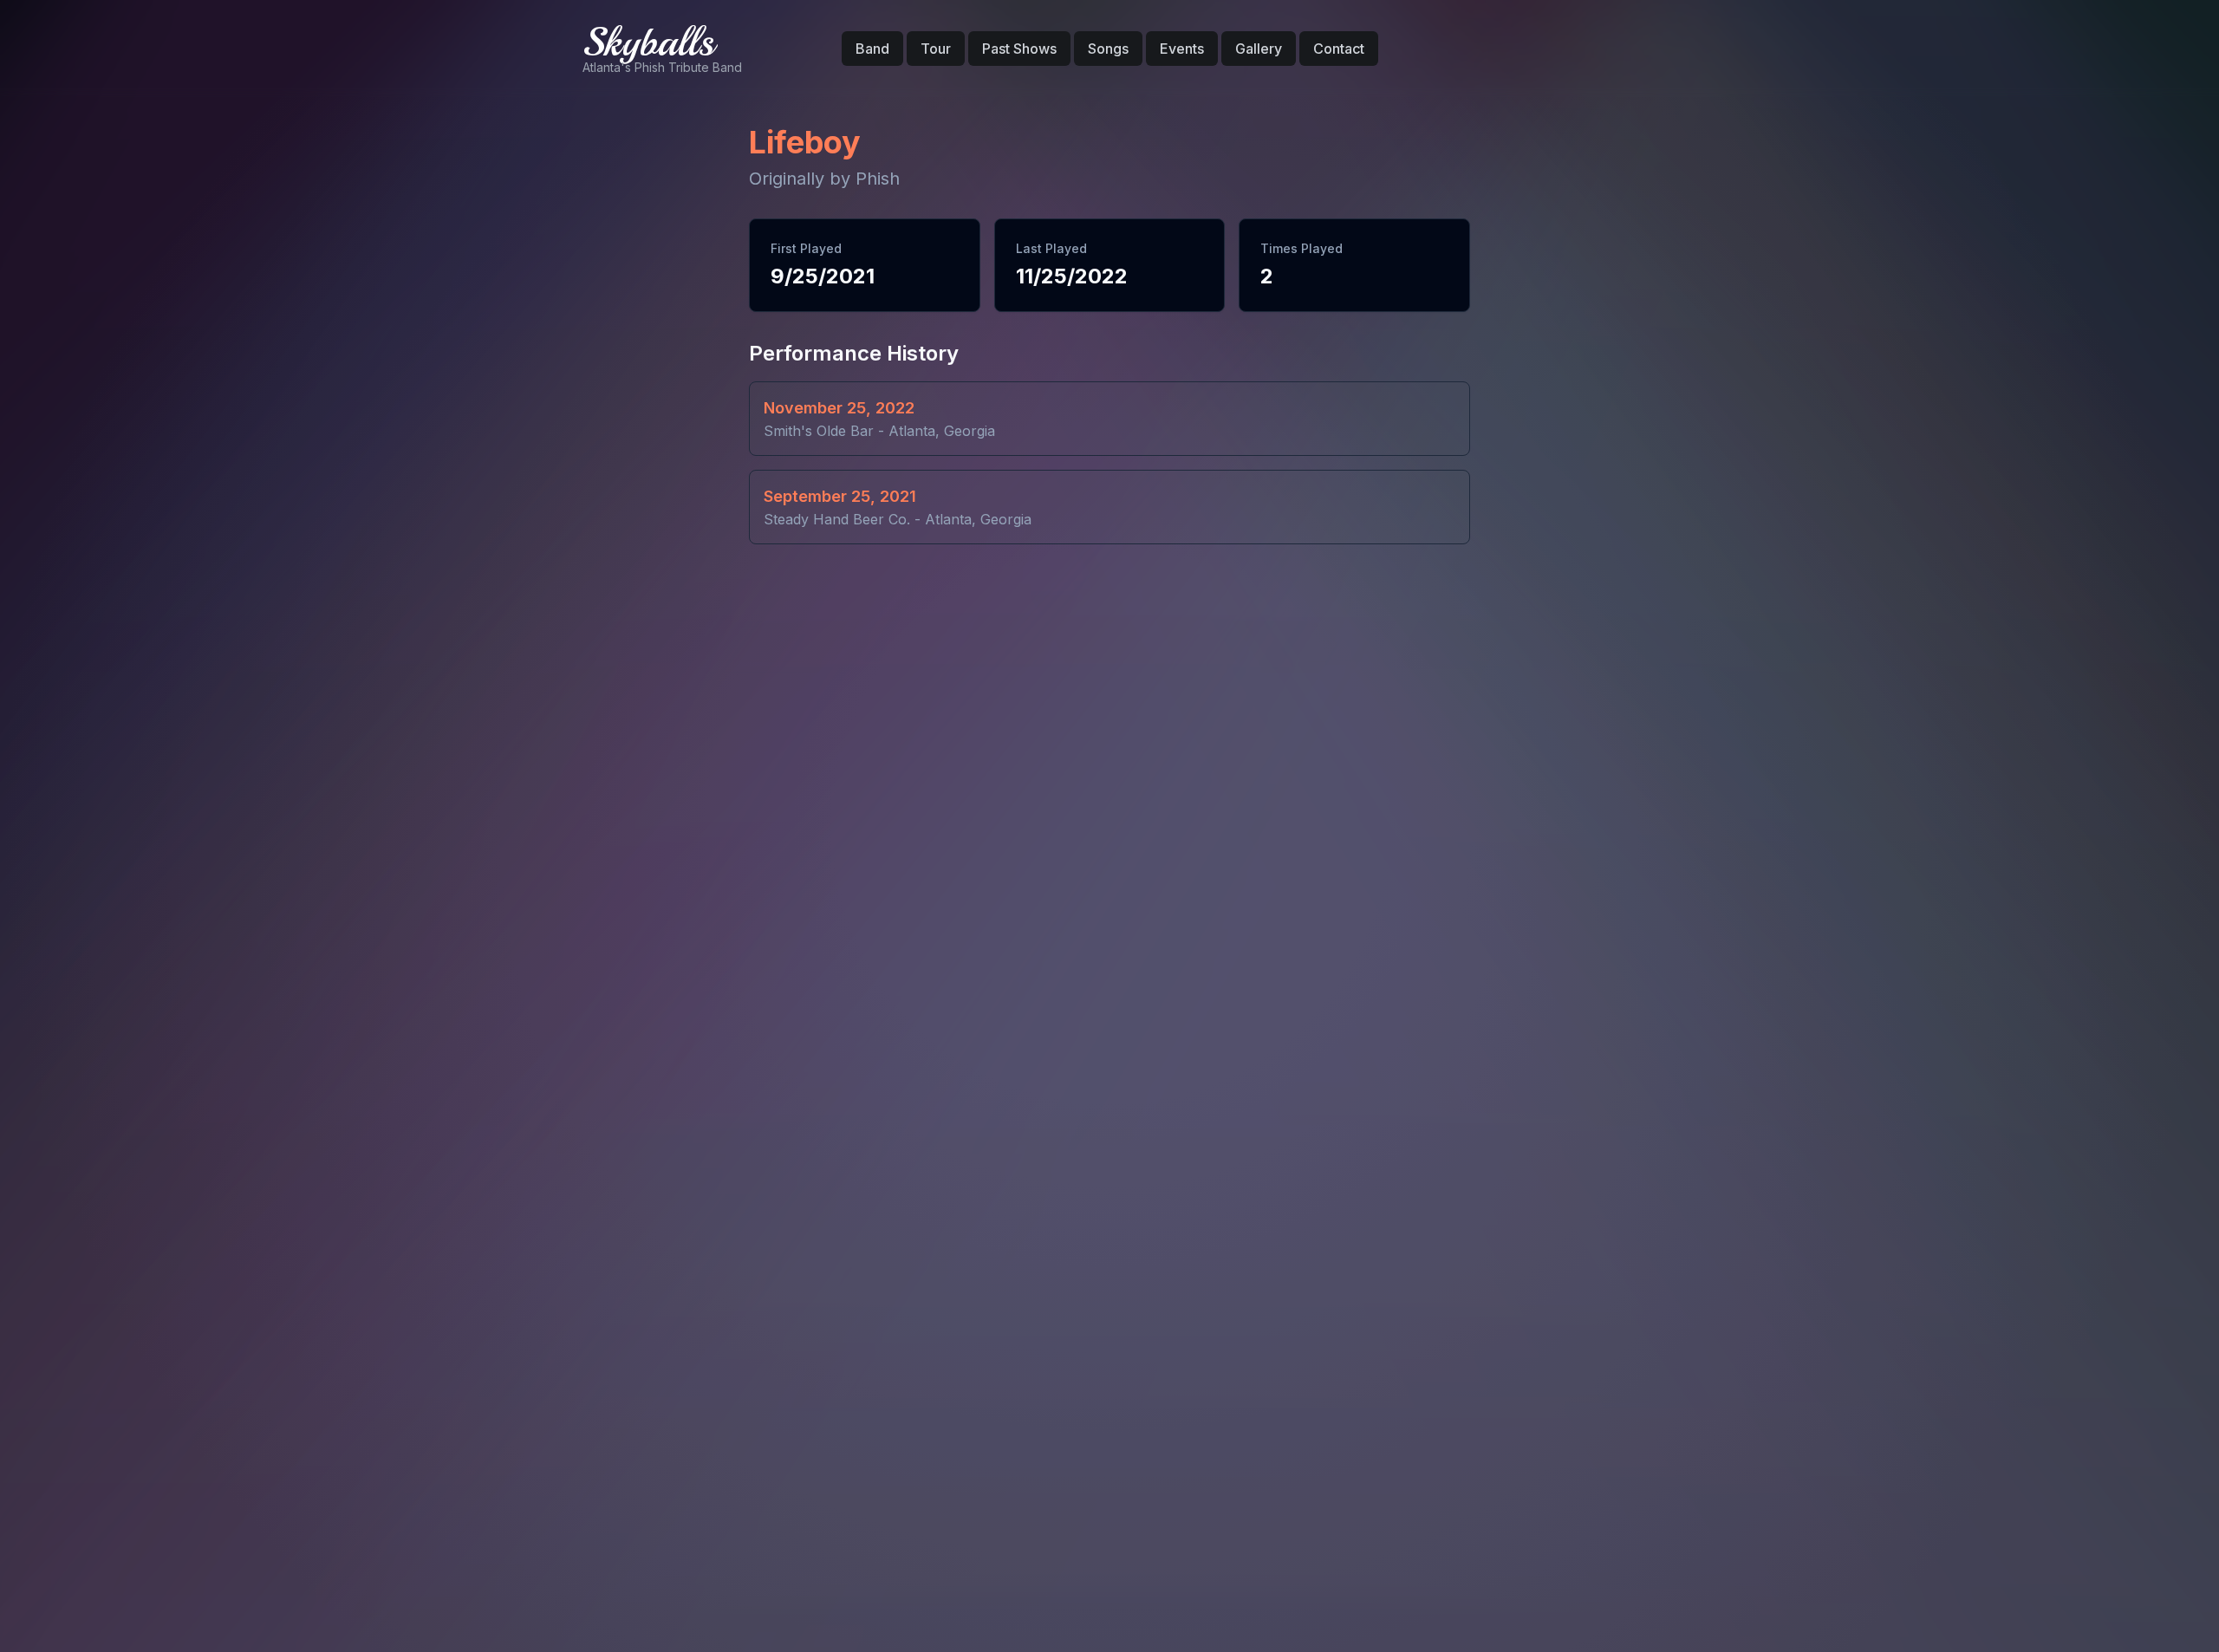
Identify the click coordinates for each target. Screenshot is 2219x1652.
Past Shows (1019, 49)
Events (1182, 49)
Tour (936, 49)
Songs (1108, 49)
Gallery (1259, 49)
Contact (1339, 49)
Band (872, 49)
